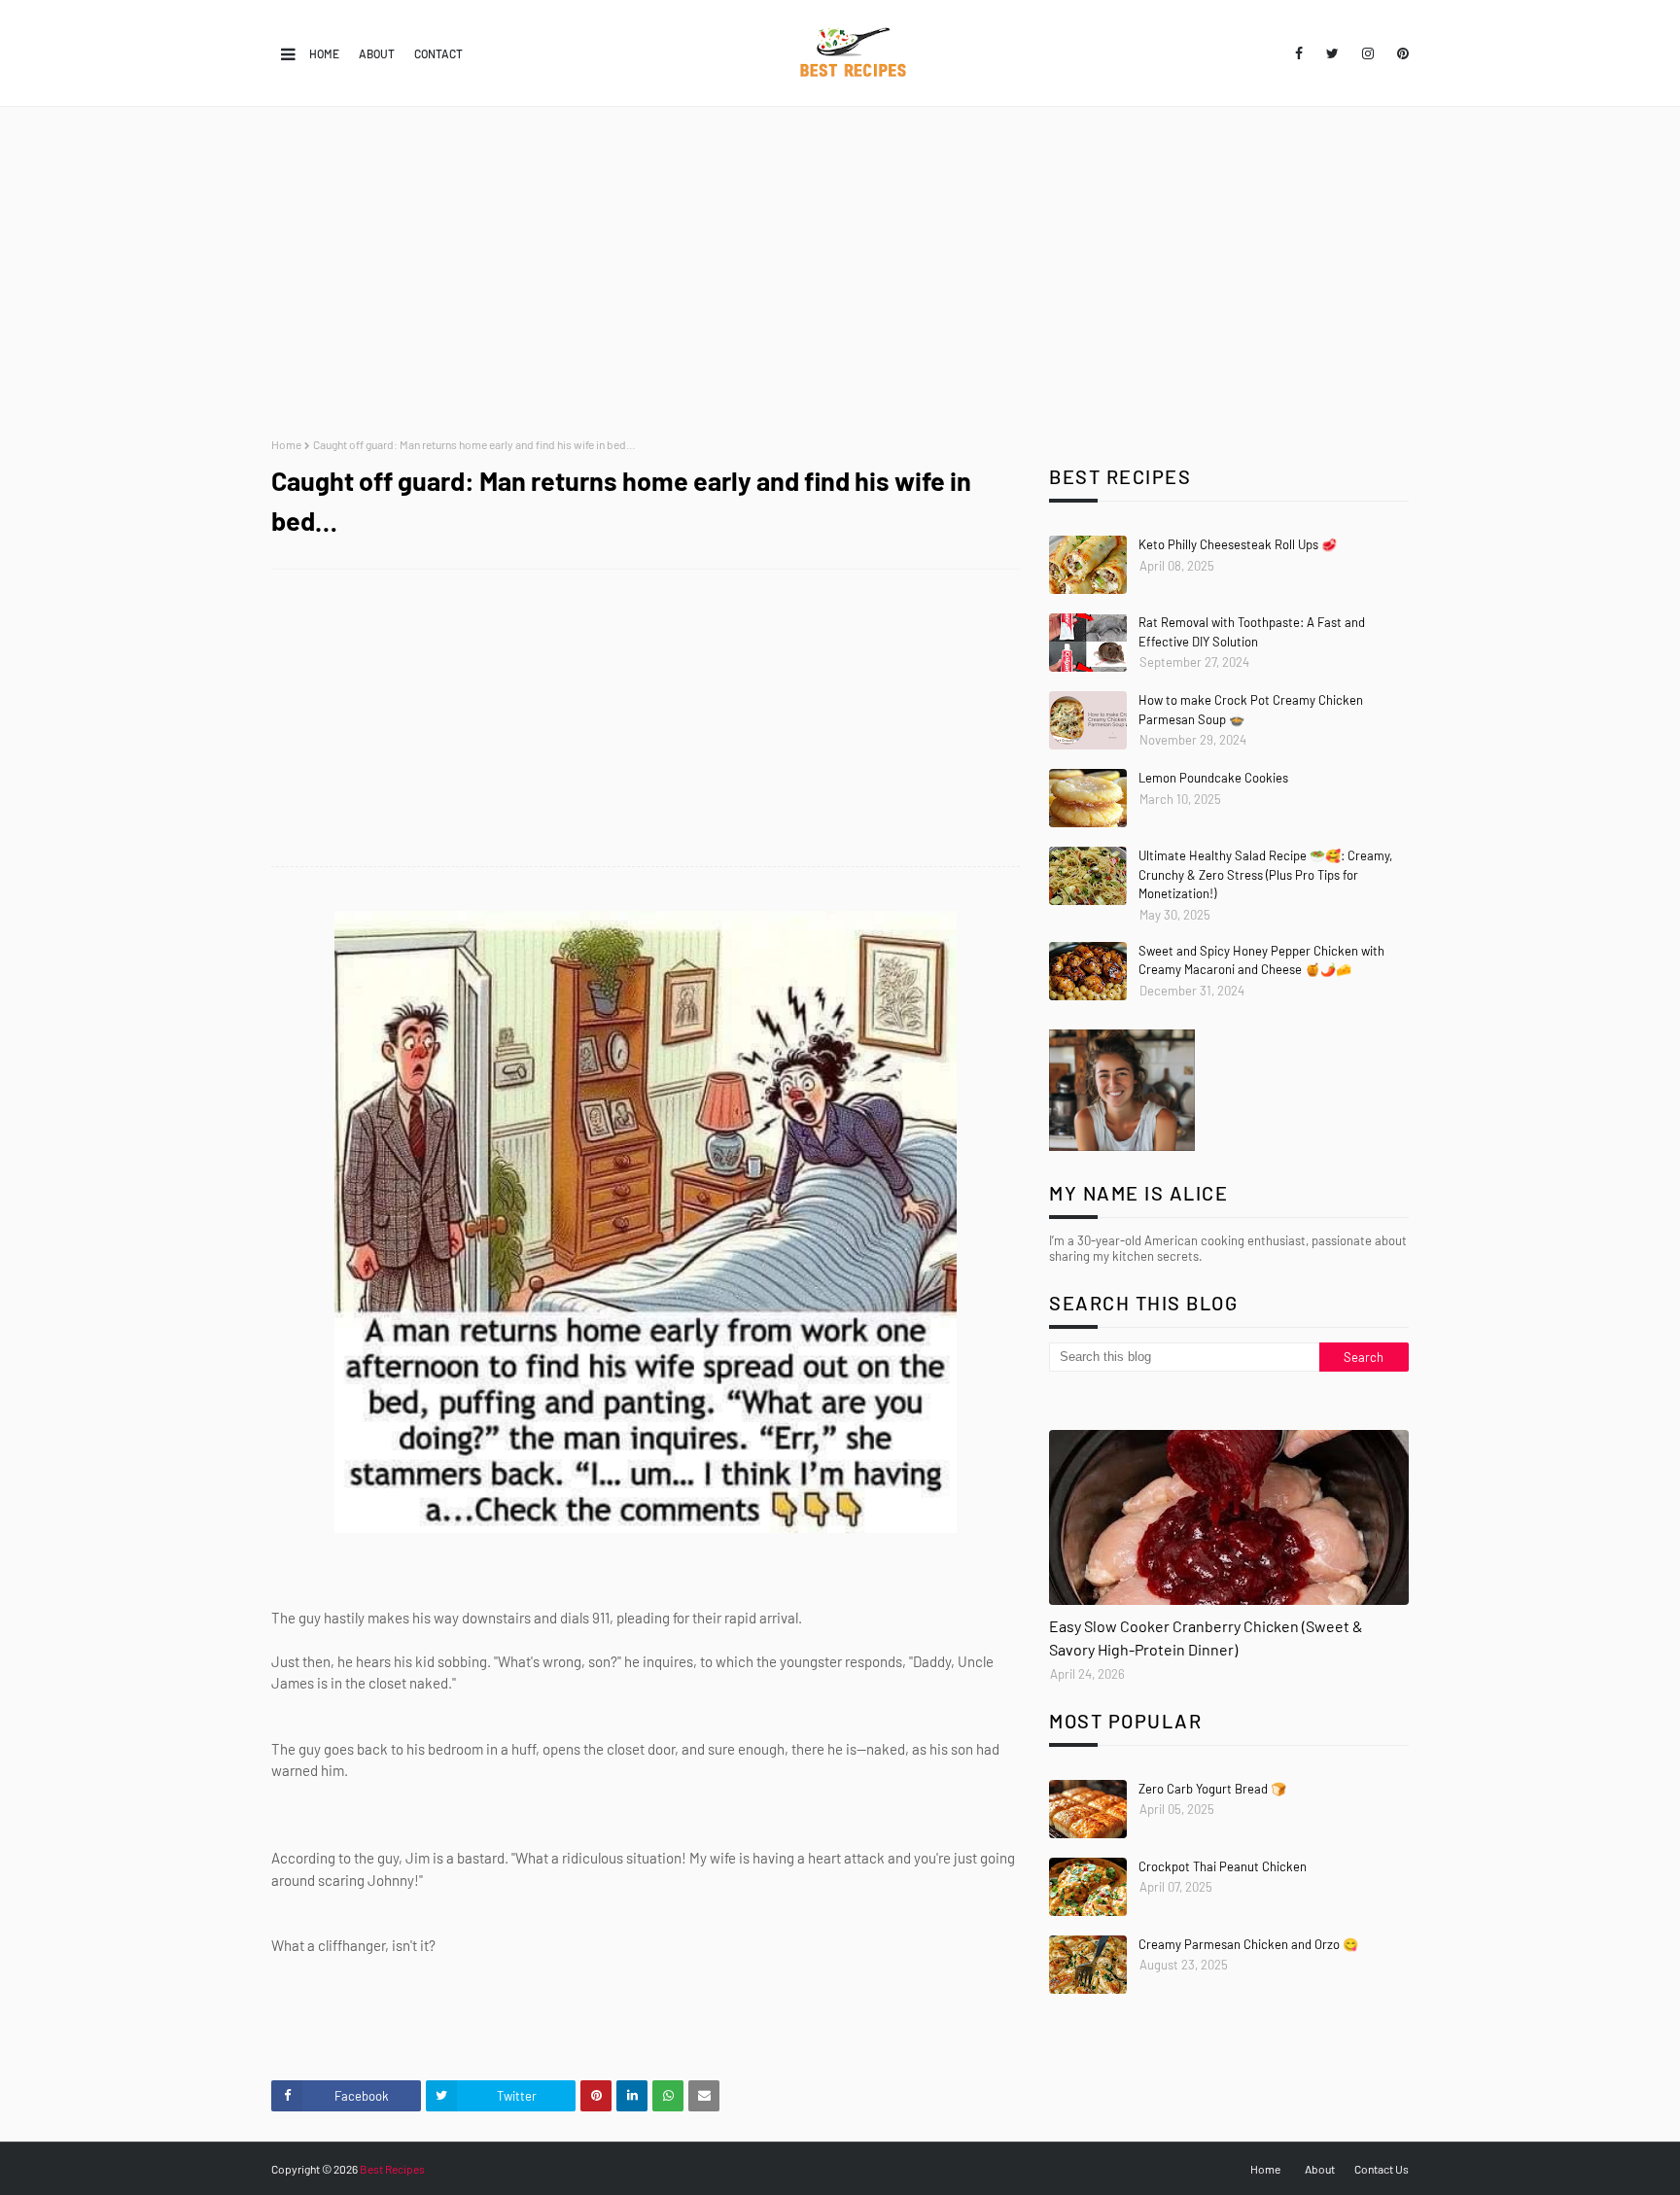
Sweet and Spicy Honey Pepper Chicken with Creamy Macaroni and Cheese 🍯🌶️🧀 (1261, 960)
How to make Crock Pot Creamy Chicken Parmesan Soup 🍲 (1251, 710)
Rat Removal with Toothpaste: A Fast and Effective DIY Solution (1252, 632)
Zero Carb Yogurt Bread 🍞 (1212, 1789)
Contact (438, 53)
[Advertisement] (840, 272)
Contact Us (1382, 2169)
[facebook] (1299, 53)
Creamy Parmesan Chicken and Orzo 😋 (1248, 1944)
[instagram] (1368, 53)
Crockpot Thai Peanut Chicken (1223, 1866)
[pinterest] (1400, 53)
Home (324, 53)
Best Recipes (392, 2169)
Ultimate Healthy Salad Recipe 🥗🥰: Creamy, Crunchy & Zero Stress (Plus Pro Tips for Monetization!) (1265, 874)
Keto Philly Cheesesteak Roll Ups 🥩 (1238, 544)
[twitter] (1332, 53)
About (377, 53)
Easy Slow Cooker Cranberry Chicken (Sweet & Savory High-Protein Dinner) (1206, 1638)
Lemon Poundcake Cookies (1213, 778)
